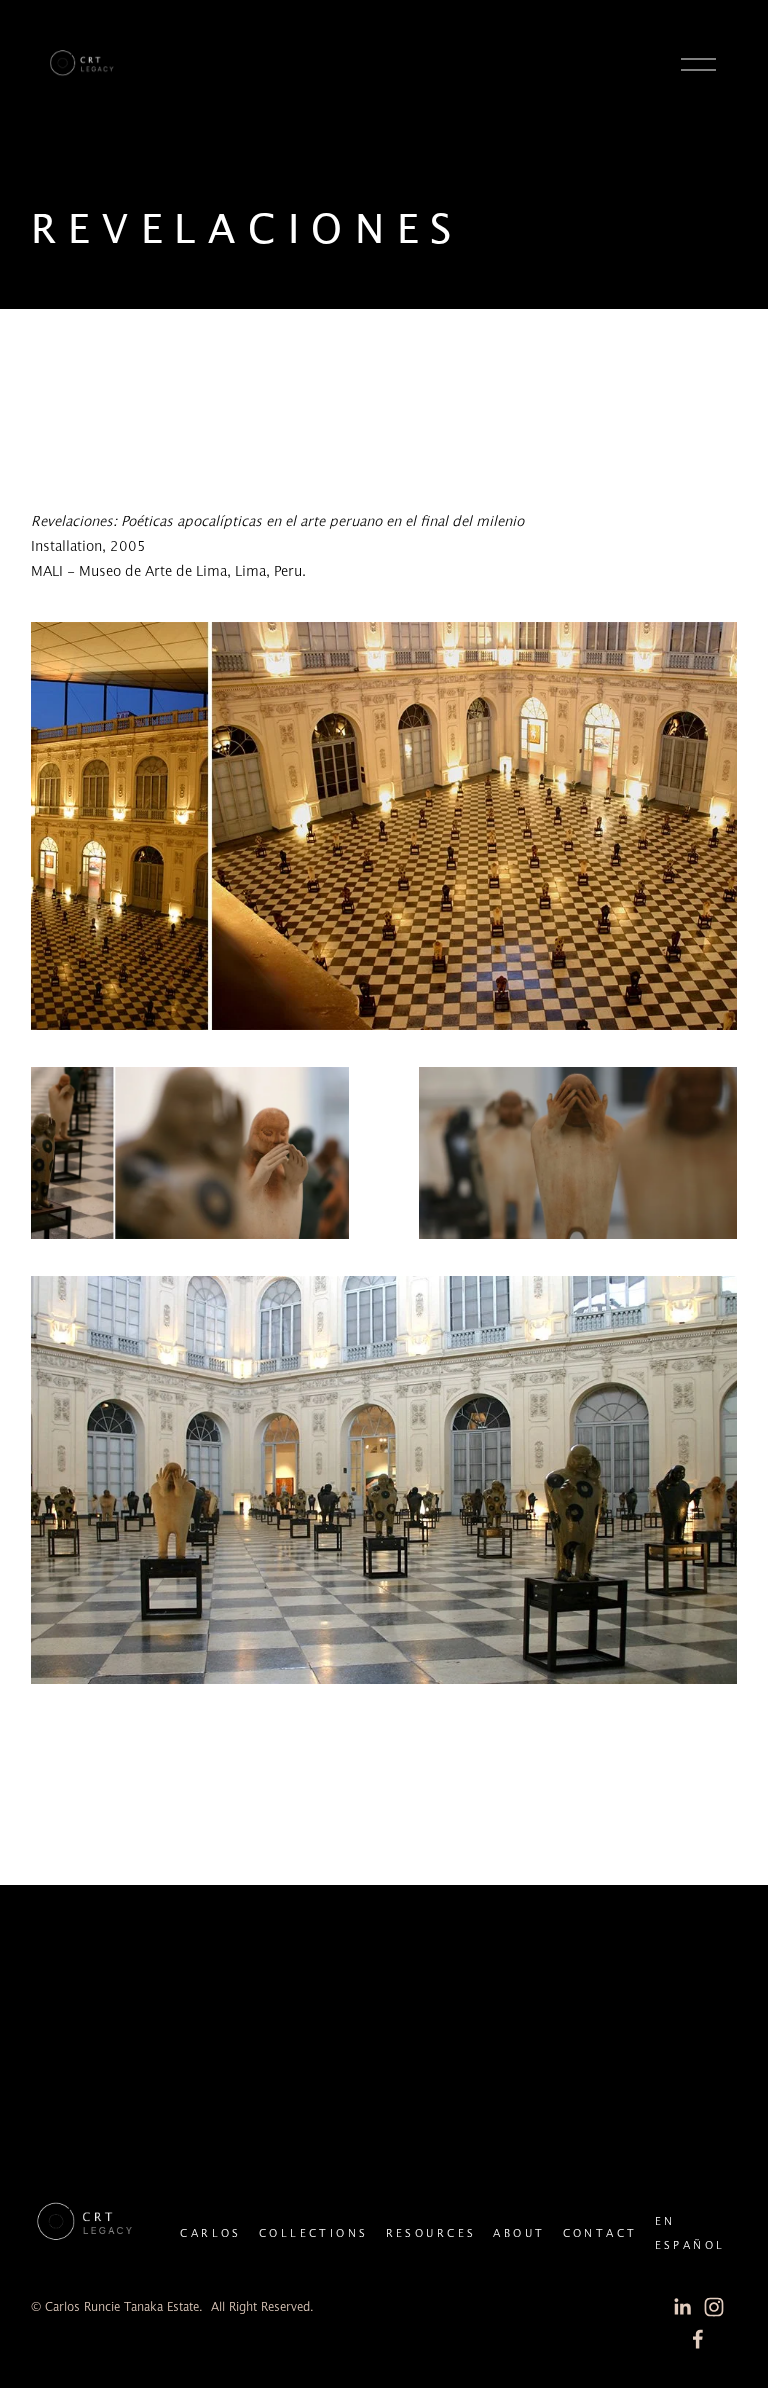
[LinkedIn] (682, 2307)
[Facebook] (698, 2339)
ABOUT (519, 2234)
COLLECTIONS (314, 2234)
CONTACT (600, 2234)
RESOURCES (431, 2234)
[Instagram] (714, 2307)
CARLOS (211, 2234)
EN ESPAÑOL (690, 2234)
